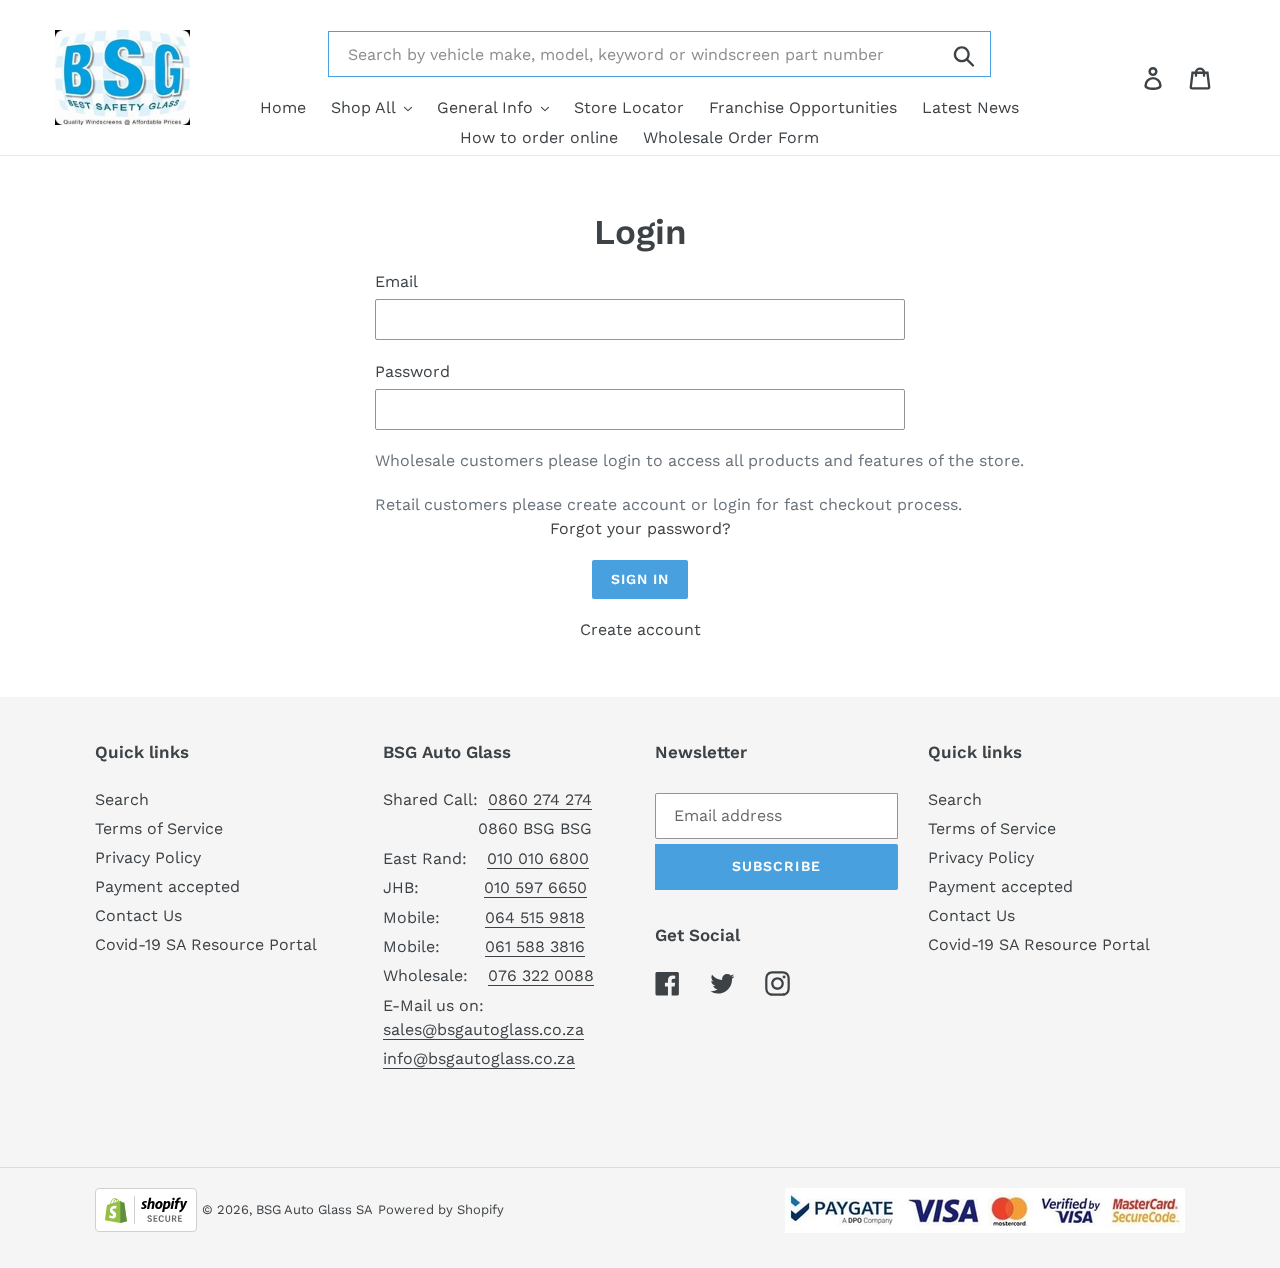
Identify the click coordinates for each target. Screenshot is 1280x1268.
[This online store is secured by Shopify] (146, 1208)
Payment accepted (167, 886)
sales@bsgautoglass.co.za (483, 1029)
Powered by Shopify (441, 1209)
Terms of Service (159, 828)
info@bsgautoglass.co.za (479, 1058)
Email (396, 281)
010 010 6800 (538, 858)
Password (412, 371)
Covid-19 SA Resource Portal (206, 944)
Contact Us (138, 915)
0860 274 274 (540, 799)
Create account (640, 629)
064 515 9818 (535, 917)
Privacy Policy (148, 857)
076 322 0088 (541, 975)
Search (122, 799)
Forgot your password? (640, 528)
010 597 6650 (535, 887)
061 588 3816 (535, 946)
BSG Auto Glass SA (314, 1209)
